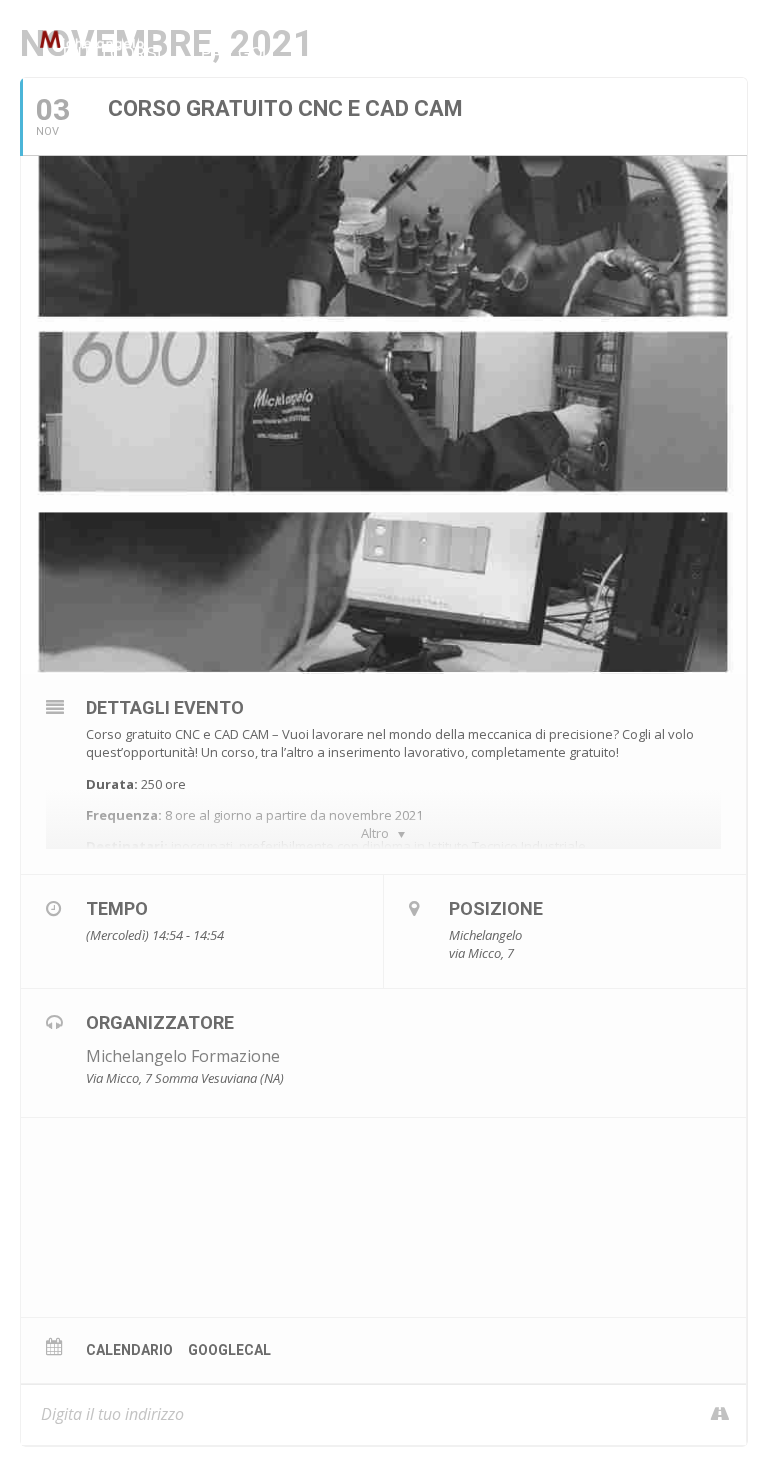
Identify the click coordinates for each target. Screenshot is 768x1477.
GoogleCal (229, 1350)
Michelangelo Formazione (183, 1056)
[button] (171, 54)
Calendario (129, 1350)
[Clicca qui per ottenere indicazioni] (710, 1414)
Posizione (496, 908)
